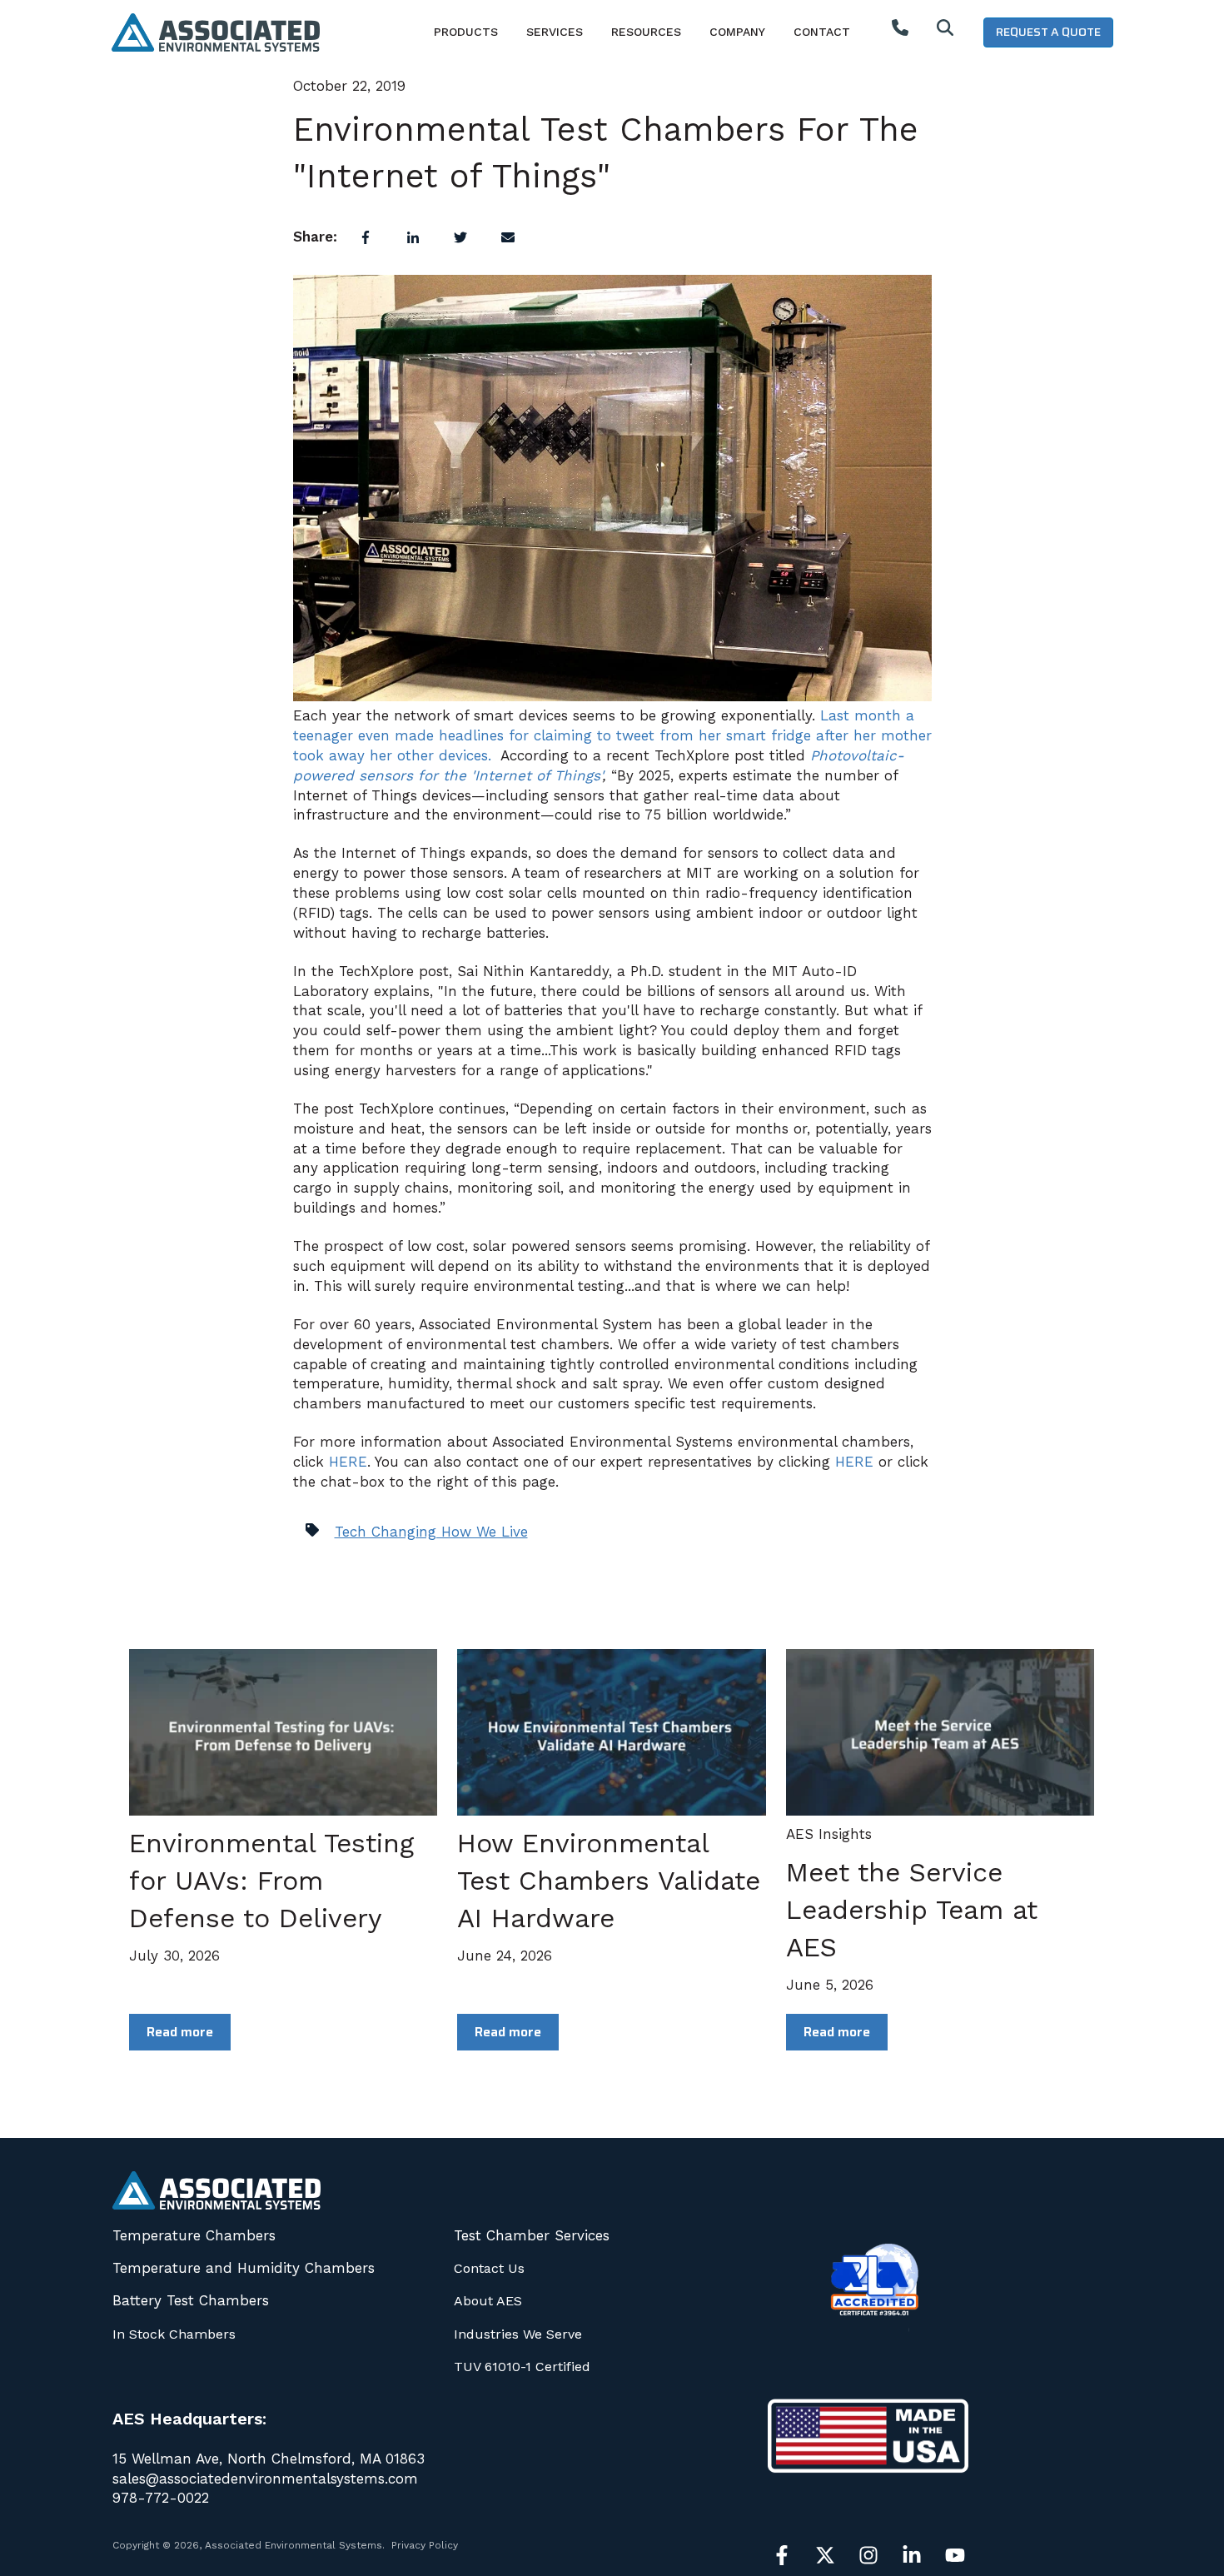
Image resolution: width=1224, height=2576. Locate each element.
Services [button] (555, 32)
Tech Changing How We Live (431, 1532)
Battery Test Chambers (191, 2300)
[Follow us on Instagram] (868, 2555)
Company (737, 32)
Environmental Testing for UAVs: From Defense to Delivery (271, 1881)
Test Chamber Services (532, 2235)
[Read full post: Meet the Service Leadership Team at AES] (940, 1732)
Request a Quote (1048, 32)
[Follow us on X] (825, 2555)
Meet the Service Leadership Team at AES (912, 1910)
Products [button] (466, 32)
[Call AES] (900, 32)
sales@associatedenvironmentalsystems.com (265, 2479)
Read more (180, 2032)
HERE (348, 1462)
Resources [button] (646, 32)
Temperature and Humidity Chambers (244, 2268)
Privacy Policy (425, 2545)
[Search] (945, 32)
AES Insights (829, 1834)
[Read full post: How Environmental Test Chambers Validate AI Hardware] (611, 1732)
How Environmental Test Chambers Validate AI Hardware (609, 1881)
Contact (822, 32)
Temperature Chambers (194, 2235)
